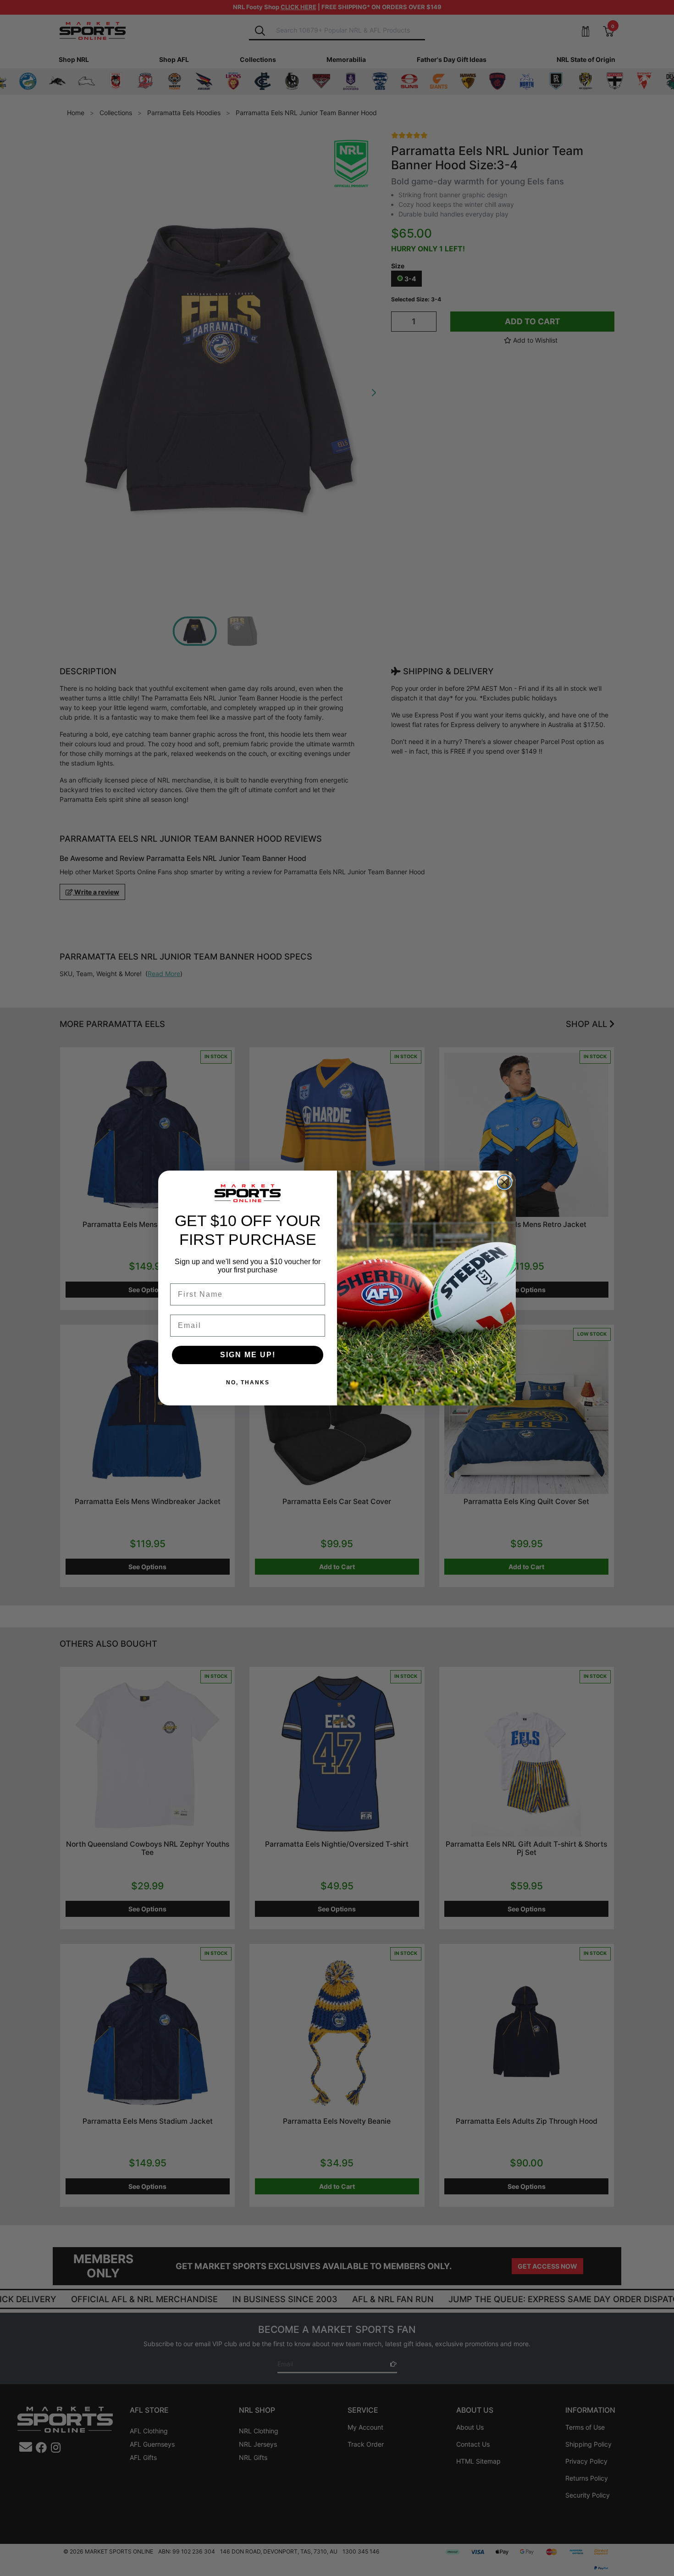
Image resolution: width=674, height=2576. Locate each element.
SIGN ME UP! (248, 1355)
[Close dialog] (504, 1182)
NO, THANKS (248, 1382)
